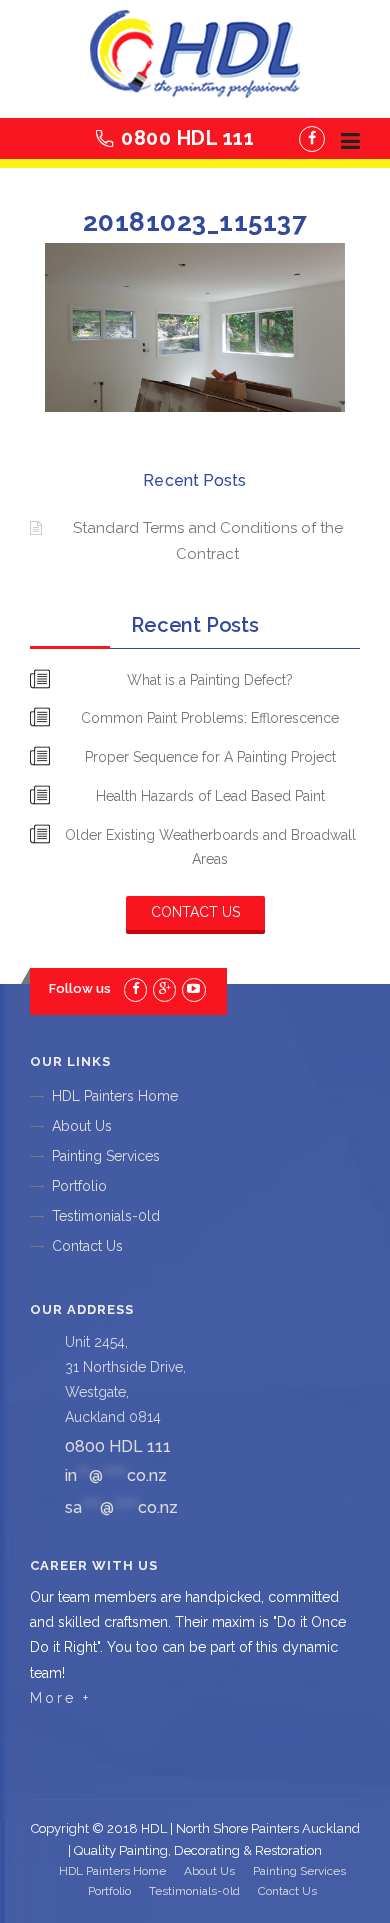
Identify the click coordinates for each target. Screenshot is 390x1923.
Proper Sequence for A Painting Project (210, 757)
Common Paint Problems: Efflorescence (210, 718)
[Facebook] (312, 139)
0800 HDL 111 (187, 138)
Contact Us (195, 912)
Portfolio (79, 1186)
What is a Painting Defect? (210, 680)
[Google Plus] (164, 988)
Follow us (80, 988)
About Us (82, 1126)
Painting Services (106, 1156)
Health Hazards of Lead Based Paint (210, 796)
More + (60, 1698)
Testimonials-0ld (106, 1216)
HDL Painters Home (115, 1096)
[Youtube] (193, 988)
